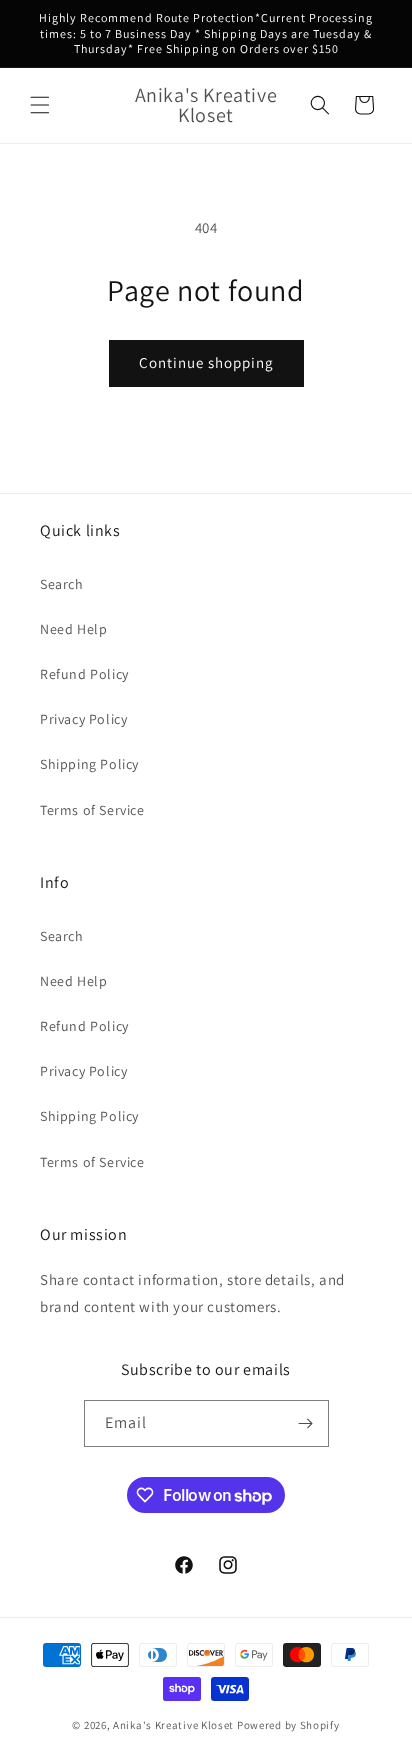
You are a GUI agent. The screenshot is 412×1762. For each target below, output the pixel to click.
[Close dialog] (395, 710)
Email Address (92, 990)
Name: (60, 894)
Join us (206, 1092)
